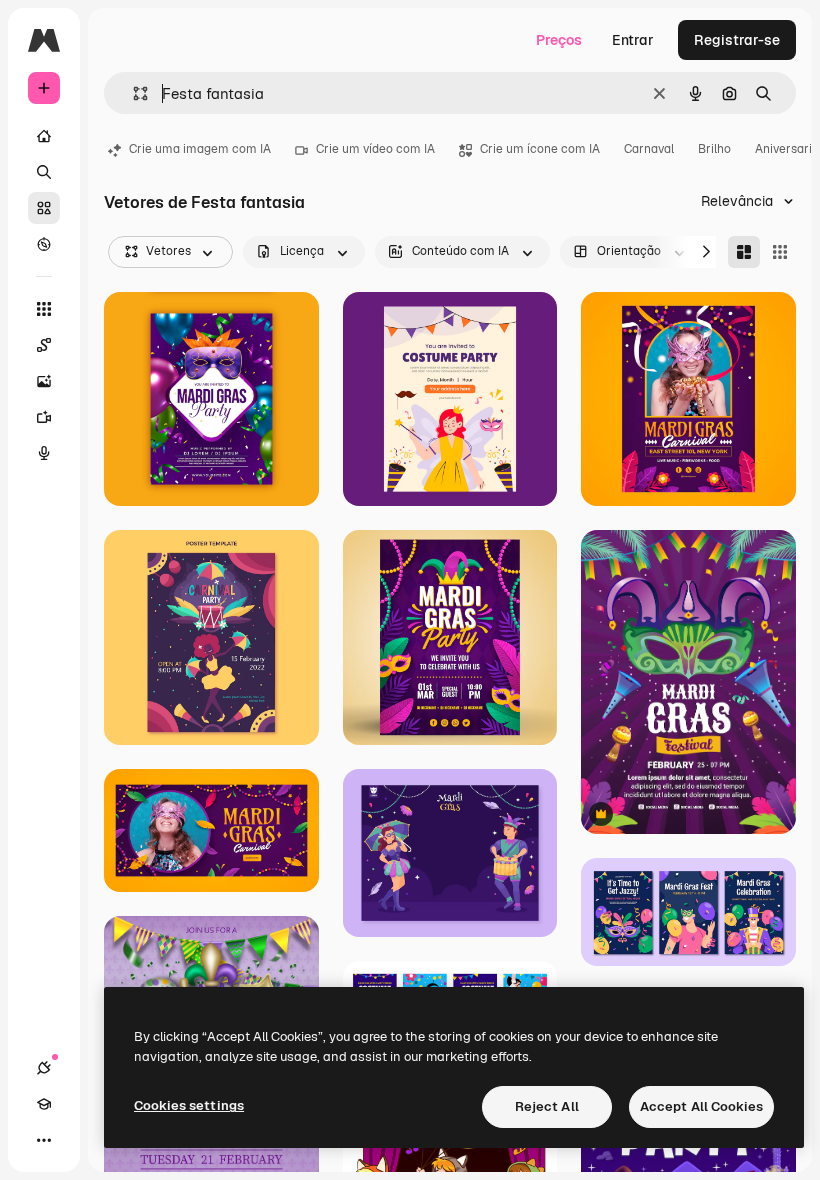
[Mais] (44, 1140)
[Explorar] (44, 244)
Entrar (633, 40)
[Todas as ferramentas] (44, 309)
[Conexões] (44, 1068)
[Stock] (44, 208)
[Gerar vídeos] (44, 417)
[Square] (780, 252)
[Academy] (44, 1104)
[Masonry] (744, 252)
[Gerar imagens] (44, 381)
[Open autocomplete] (132, 93)
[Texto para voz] (44, 453)
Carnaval (649, 149)
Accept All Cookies (701, 1106)
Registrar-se (737, 40)
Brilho (714, 149)
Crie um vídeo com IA (375, 149)
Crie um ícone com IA (540, 149)
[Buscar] (44, 172)
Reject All (547, 1106)
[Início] (44, 136)
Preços (559, 40)
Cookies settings (189, 1105)
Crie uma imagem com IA (200, 149)
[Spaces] (44, 345)
